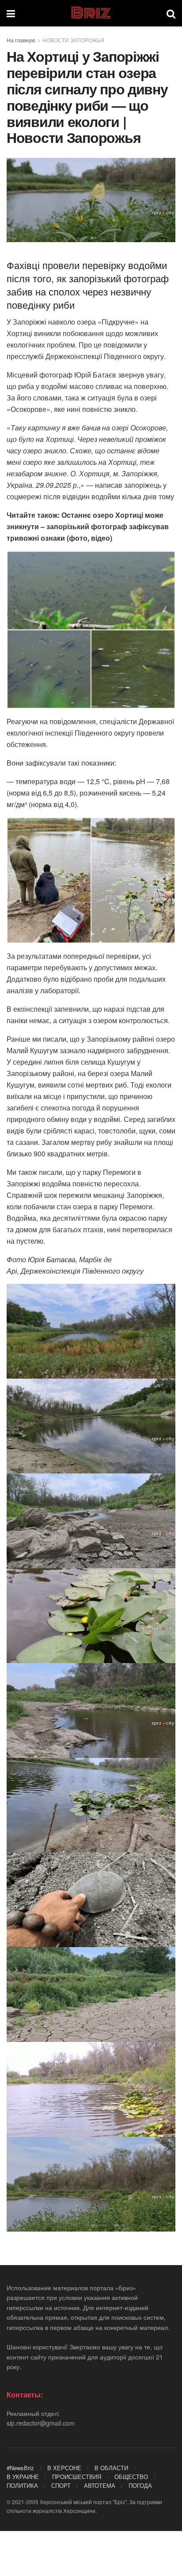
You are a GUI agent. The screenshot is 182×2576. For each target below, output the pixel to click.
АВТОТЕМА (100, 2485)
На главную (21, 40)
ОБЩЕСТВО (131, 2477)
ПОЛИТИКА (22, 2485)
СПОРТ (61, 2485)
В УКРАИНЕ (23, 2477)
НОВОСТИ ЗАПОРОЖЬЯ (73, 40)
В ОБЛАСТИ (111, 2468)
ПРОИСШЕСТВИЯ (77, 2477)
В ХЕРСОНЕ (64, 2468)
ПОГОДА (140, 2485)
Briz (91, 13)
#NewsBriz (20, 2468)
